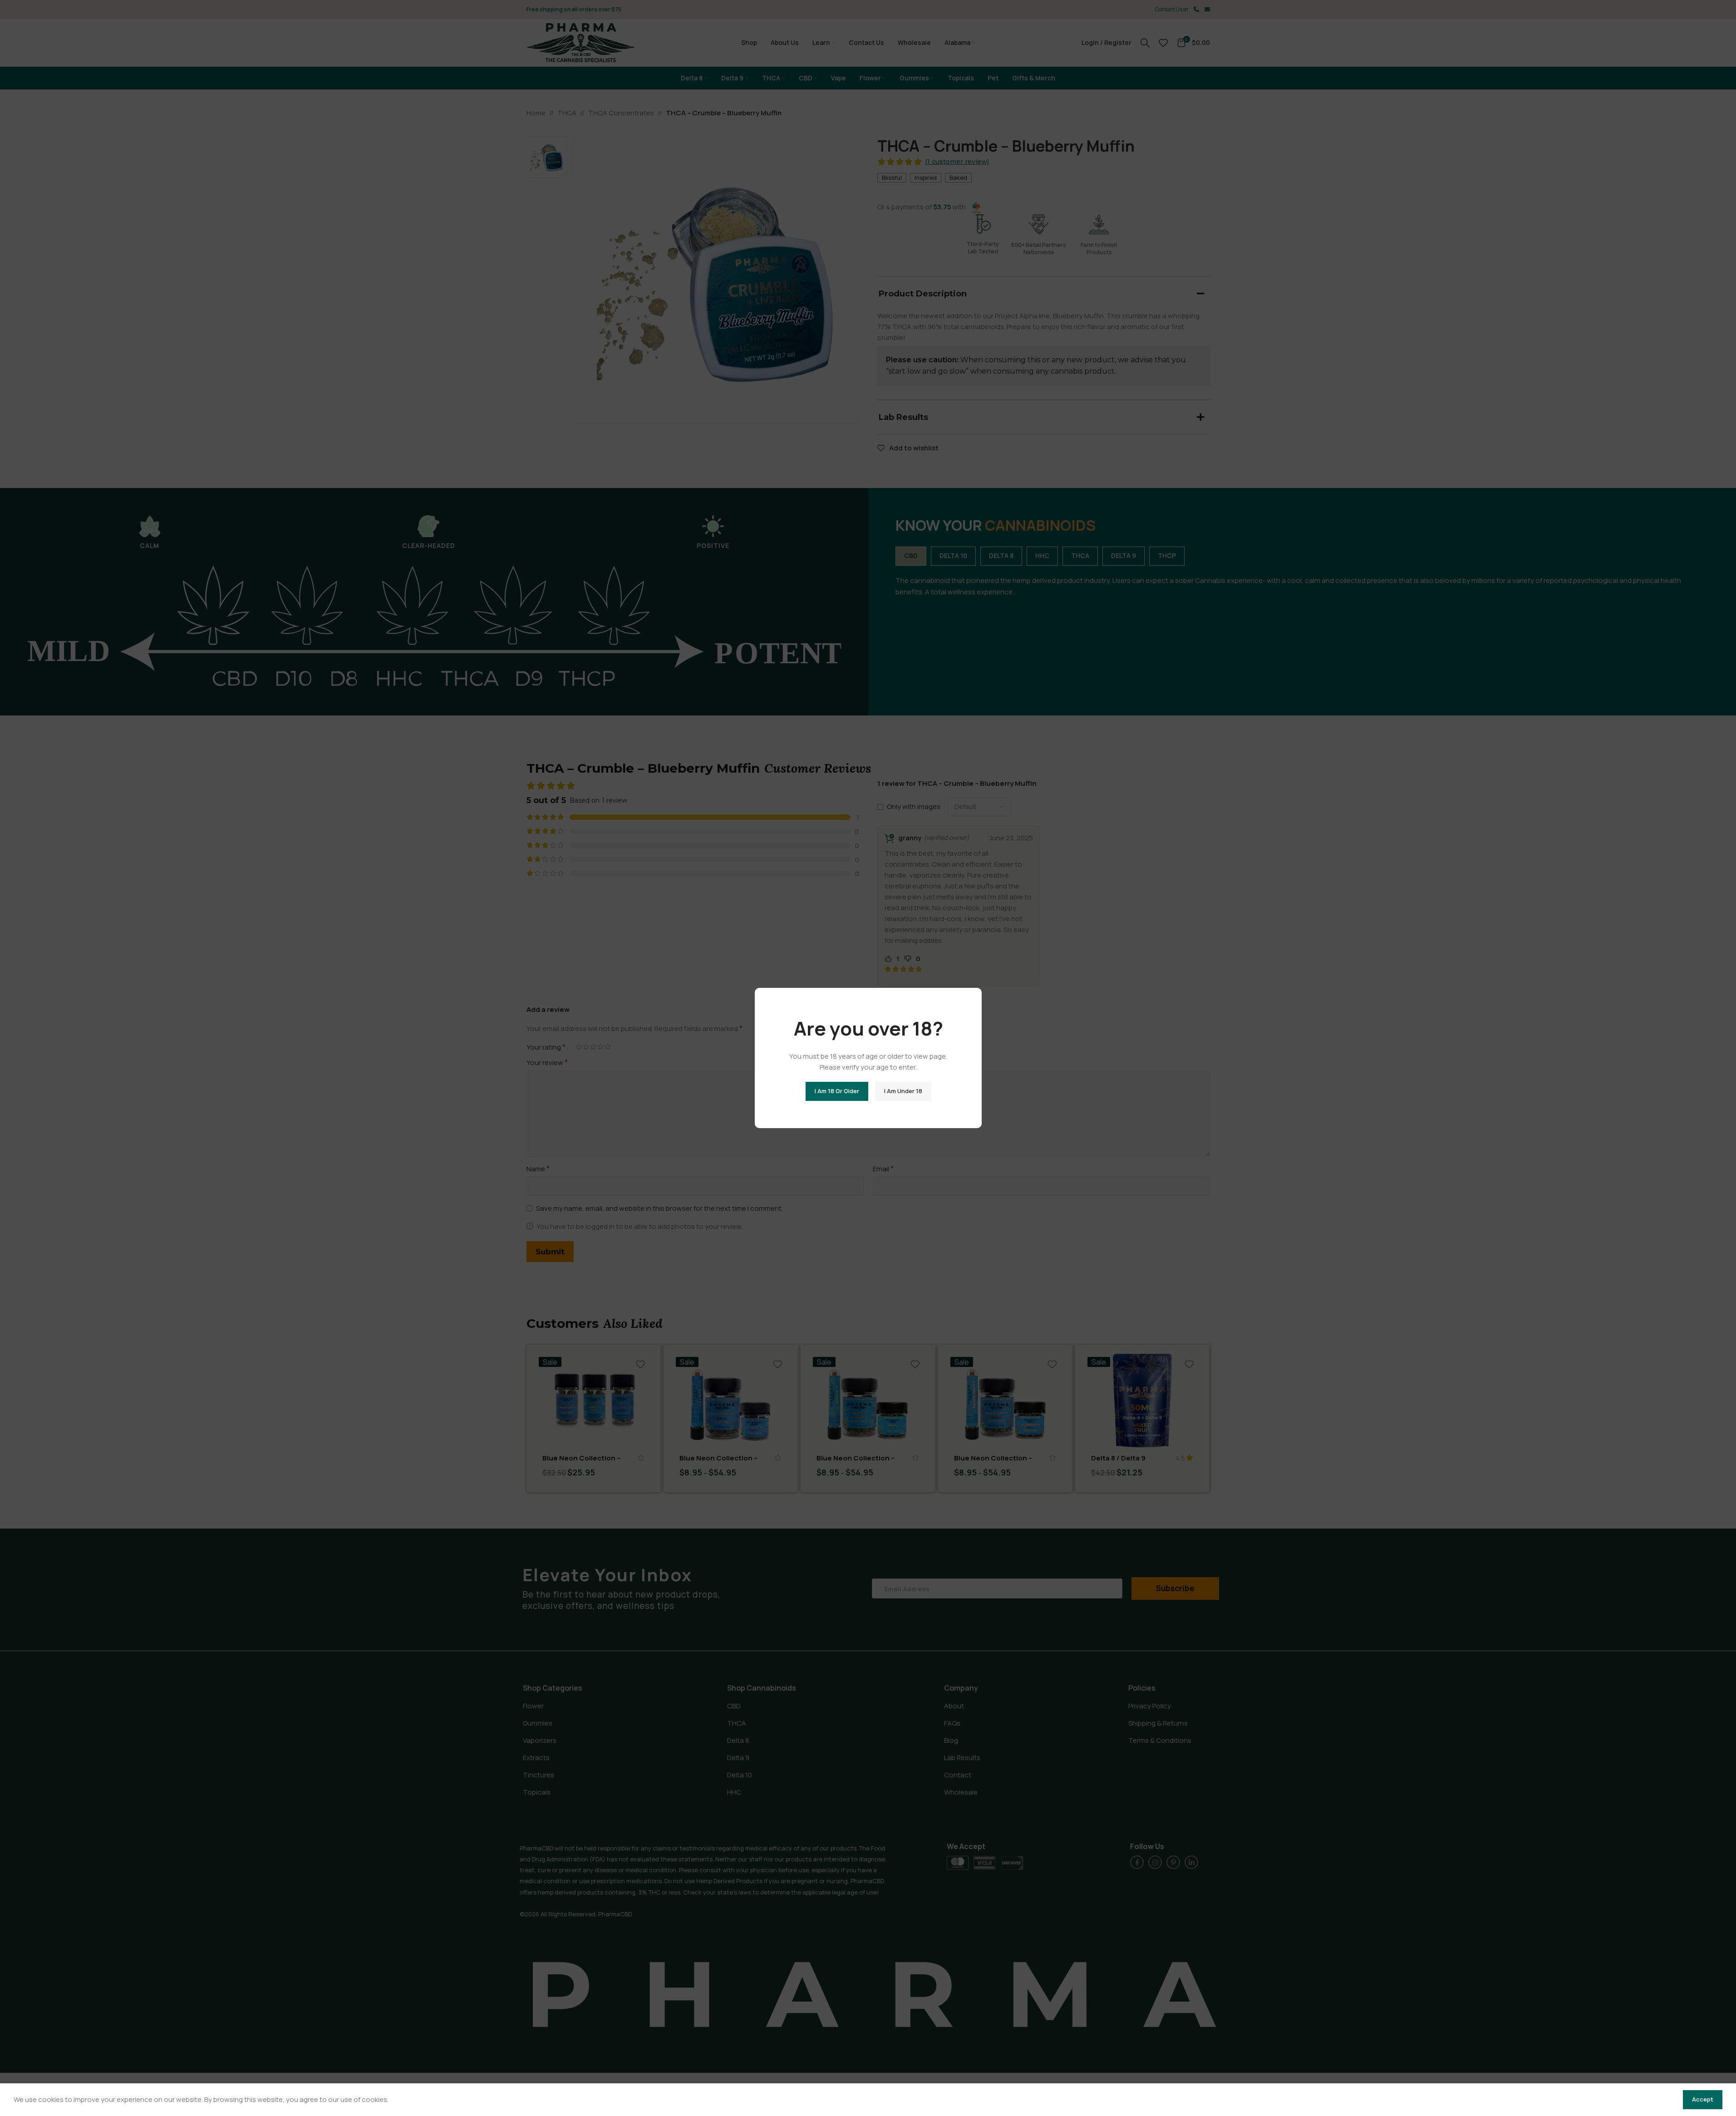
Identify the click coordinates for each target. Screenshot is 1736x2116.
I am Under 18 (903, 1091)
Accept (1703, 2099)
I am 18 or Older (836, 1091)
